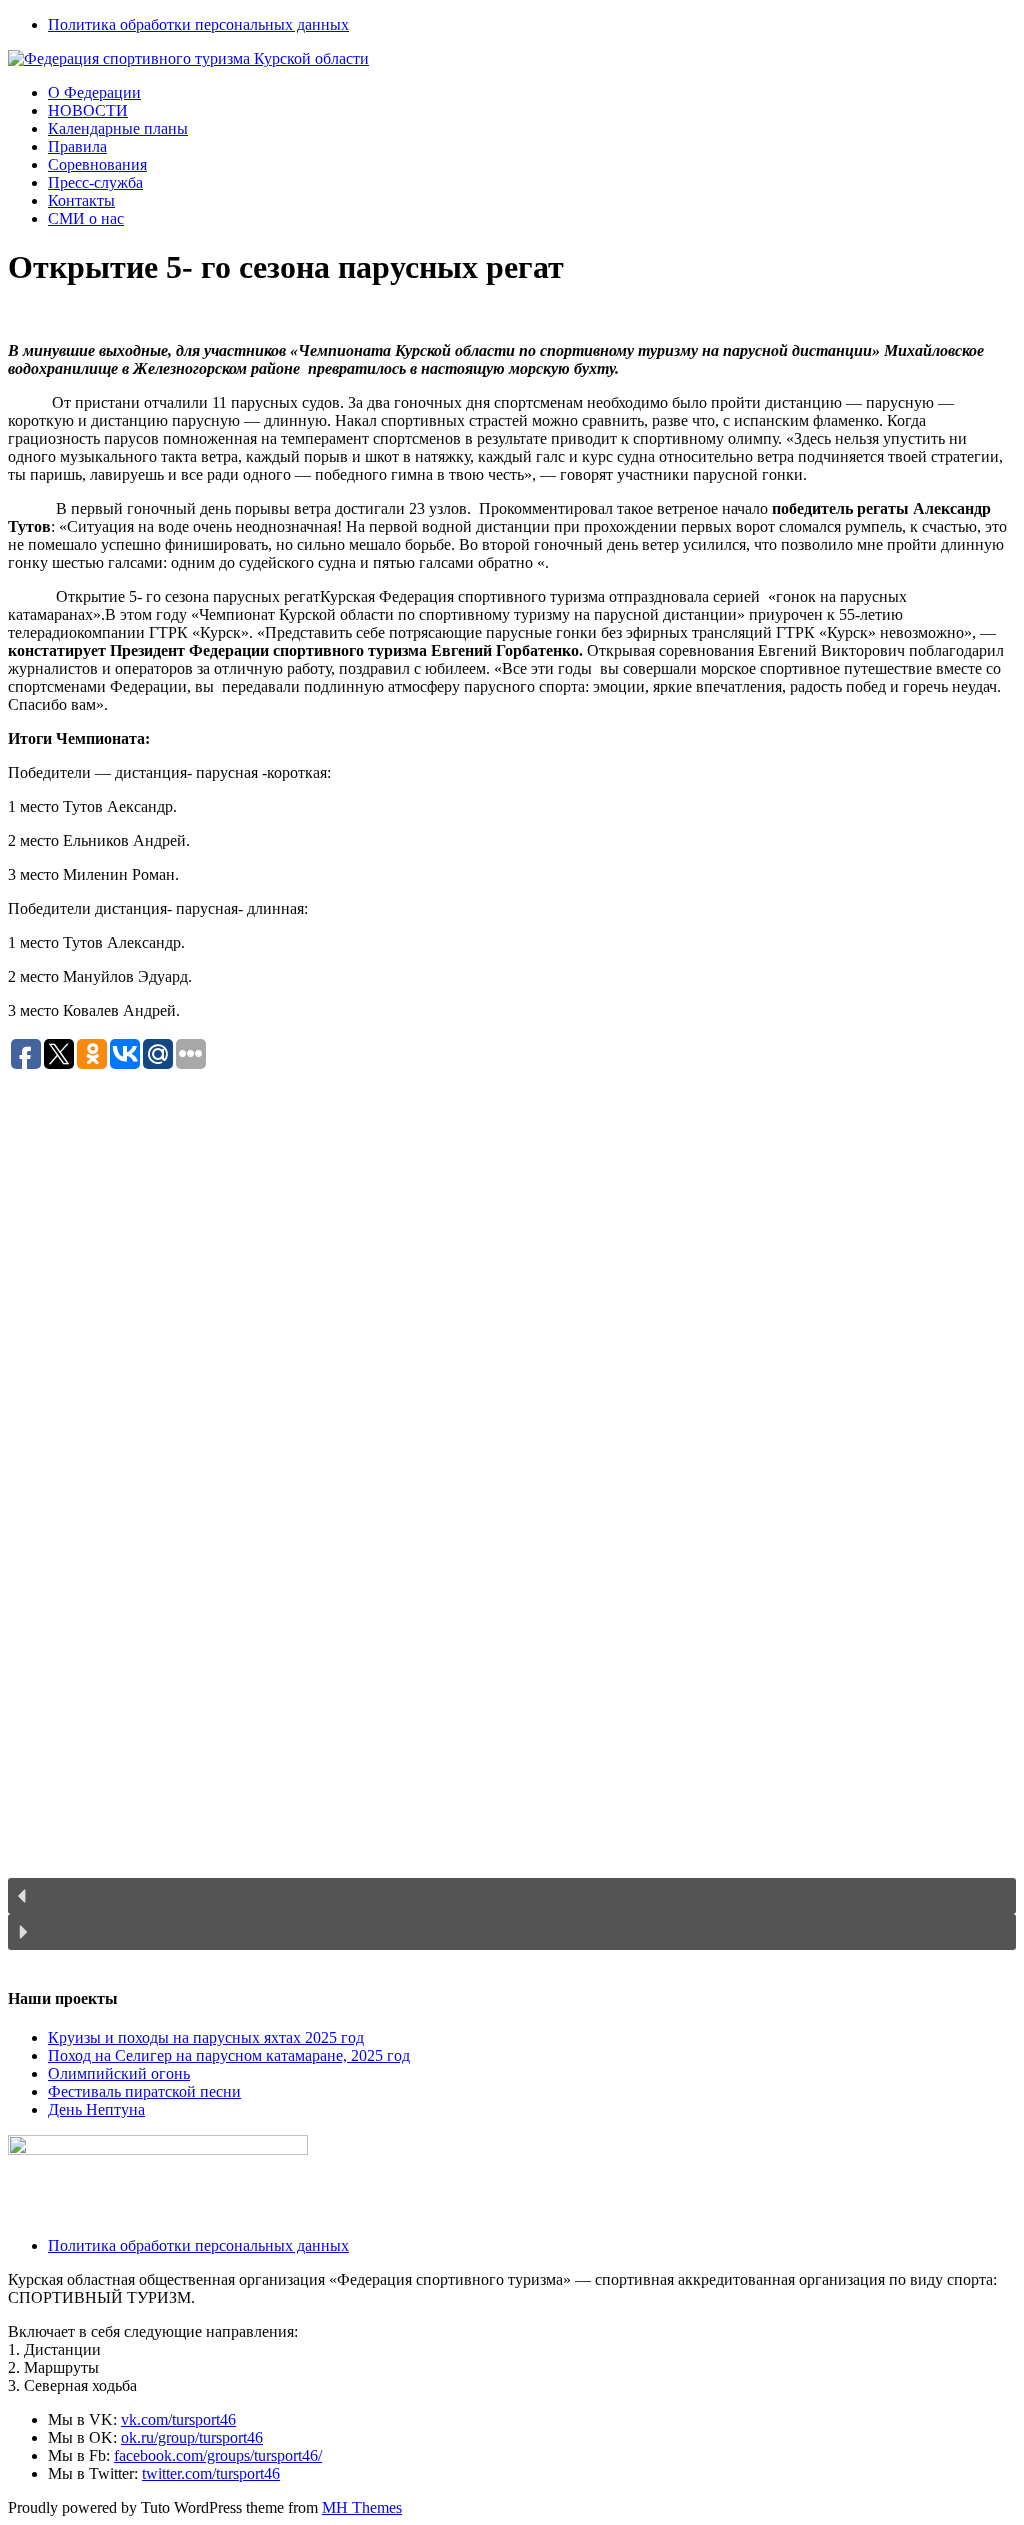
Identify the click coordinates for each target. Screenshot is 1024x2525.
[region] (512, 1520)
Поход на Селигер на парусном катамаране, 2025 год (229, 2055)
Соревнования (97, 164)
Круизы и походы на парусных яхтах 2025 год (206, 2037)
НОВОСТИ (88, 110)
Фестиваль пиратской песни (144, 2091)
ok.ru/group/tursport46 (192, 2437)
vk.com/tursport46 (178, 2419)
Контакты (81, 200)
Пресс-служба (95, 182)
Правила (77, 146)
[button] (512, 1896)
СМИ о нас (86, 218)
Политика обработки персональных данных (198, 24)
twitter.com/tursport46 (211, 2473)
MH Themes (362, 2507)
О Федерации (94, 92)
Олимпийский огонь (119, 2073)
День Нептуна (96, 2109)
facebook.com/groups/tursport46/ (218, 2455)
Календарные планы (118, 128)
